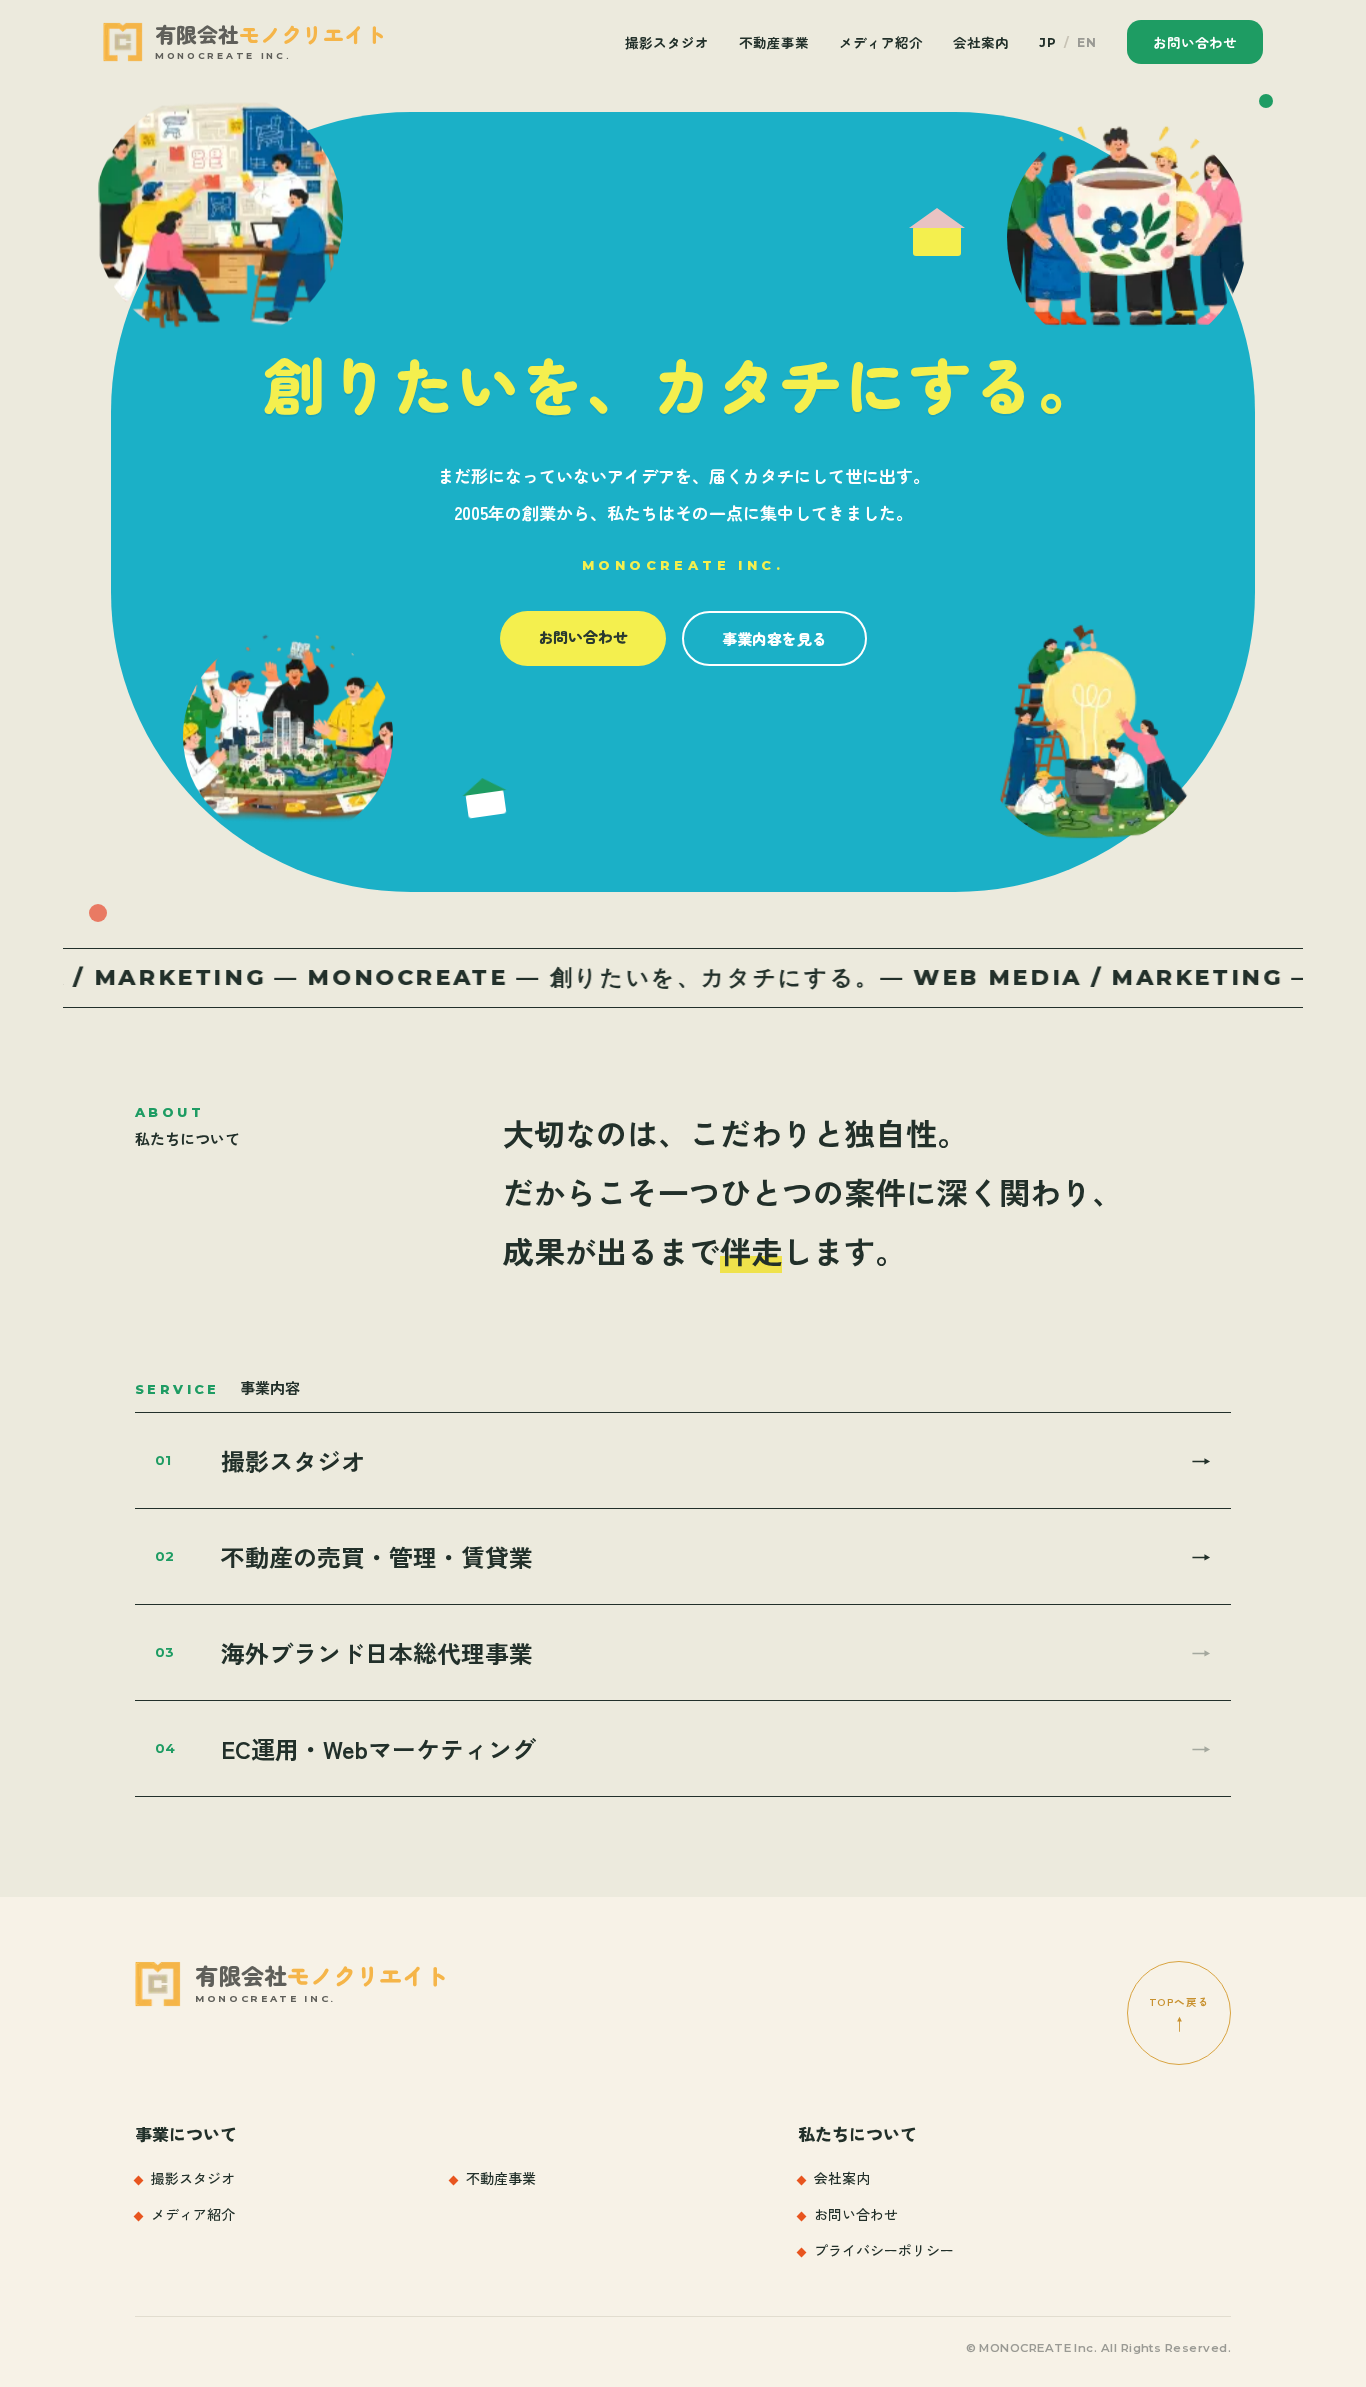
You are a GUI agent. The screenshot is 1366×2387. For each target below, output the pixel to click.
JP (1048, 42)
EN (1087, 42)
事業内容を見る (774, 638)
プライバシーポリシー (884, 2250)
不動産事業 (774, 42)
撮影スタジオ (667, 42)
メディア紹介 (881, 42)
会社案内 (981, 42)
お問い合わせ (1195, 42)
